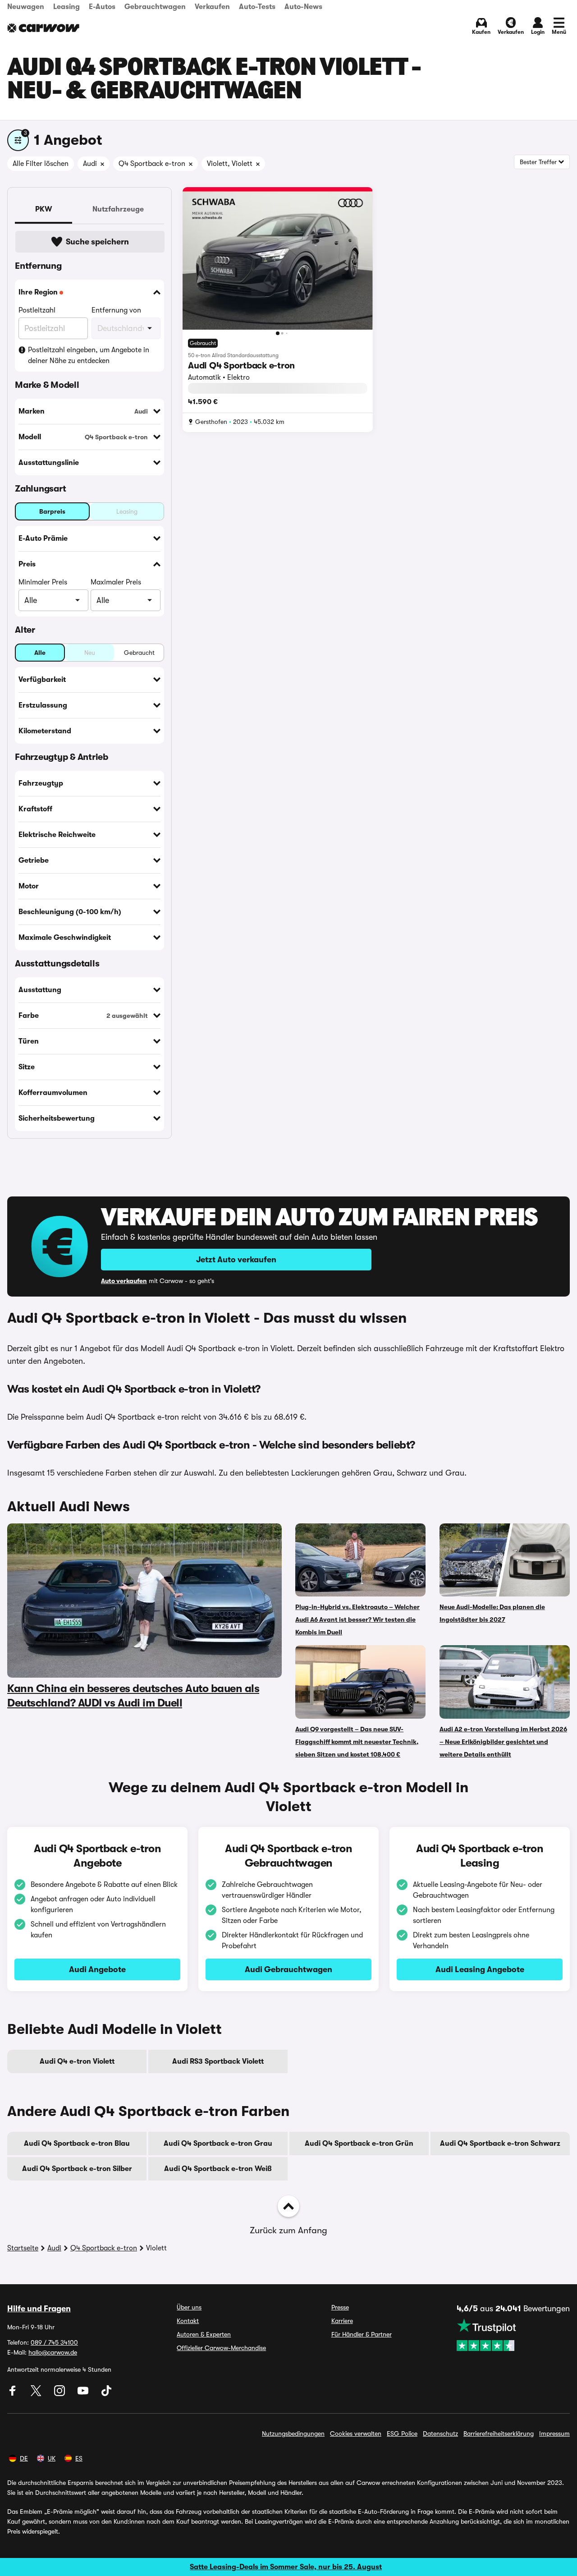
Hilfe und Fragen (39, 2309)
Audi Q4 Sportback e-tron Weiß (218, 2169)
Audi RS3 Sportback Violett (218, 2061)
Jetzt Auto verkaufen (236, 1260)
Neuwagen (26, 7)
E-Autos (102, 7)
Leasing (66, 7)
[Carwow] (43, 28)
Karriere (342, 2321)
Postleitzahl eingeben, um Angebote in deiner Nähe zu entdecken (89, 355)
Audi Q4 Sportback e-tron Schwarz (500, 2144)
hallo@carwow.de (53, 2352)
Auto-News (303, 7)
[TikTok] (106, 2394)
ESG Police (402, 2433)
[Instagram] (60, 2394)
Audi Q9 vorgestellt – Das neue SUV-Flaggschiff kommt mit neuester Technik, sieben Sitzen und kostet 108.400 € (357, 1742)
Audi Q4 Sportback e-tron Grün (359, 2144)
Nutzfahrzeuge (118, 209)
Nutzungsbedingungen (293, 2433)
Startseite (23, 2248)
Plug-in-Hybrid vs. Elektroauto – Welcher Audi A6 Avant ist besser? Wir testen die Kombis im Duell (357, 1619)
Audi (54, 2248)
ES (79, 2458)
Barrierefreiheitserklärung (499, 2433)
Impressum (554, 2433)
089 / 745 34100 (54, 2342)
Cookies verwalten (356, 2433)
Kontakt (188, 2321)
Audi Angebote (97, 1969)
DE (24, 2458)
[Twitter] (37, 2394)
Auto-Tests (257, 7)
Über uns (189, 2307)
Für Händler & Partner (362, 2334)
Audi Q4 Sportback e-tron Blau (77, 2144)
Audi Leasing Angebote (480, 1969)
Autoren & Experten (204, 2334)
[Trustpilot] (513, 2335)
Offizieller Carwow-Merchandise (221, 2348)
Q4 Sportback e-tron (104, 2248)
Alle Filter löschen (41, 164)
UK (52, 2458)
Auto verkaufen (124, 1281)
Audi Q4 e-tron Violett (77, 2061)
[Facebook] (14, 2394)
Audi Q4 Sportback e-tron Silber (77, 2169)
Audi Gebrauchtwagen (288, 1969)
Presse (340, 2307)
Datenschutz (440, 2433)
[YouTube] (84, 2394)
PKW (44, 209)
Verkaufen (212, 7)
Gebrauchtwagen (155, 7)
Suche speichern (97, 242)
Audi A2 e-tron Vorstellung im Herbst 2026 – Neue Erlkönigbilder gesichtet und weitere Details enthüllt (503, 1742)
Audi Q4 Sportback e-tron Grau (218, 2144)
